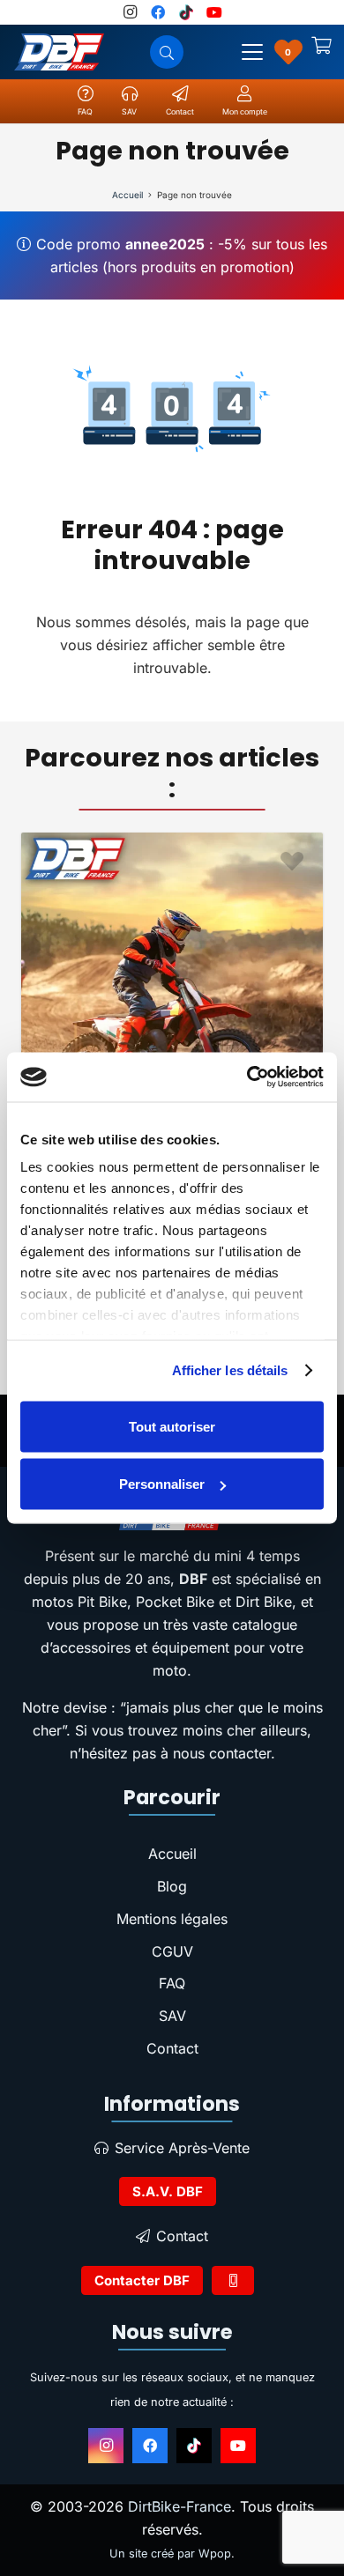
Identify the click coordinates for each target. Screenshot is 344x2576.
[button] (252, 52)
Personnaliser (162, 1484)
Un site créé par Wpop (170, 2554)
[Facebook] (150, 2446)
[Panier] (322, 52)
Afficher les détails (230, 1370)
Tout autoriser (172, 1426)
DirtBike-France (179, 2506)
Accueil (172, 1854)
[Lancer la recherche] (167, 52)
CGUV (172, 1951)
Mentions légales (172, 1919)
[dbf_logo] (59, 52)
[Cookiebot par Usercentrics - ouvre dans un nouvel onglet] (247, 1077)
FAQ (172, 1983)
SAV (172, 2016)
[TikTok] (194, 2446)
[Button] (233, 2280)
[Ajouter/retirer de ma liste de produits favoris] (35, 863)
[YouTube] (238, 2446)
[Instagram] (106, 2446)
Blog (172, 1886)
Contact (172, 2048)
